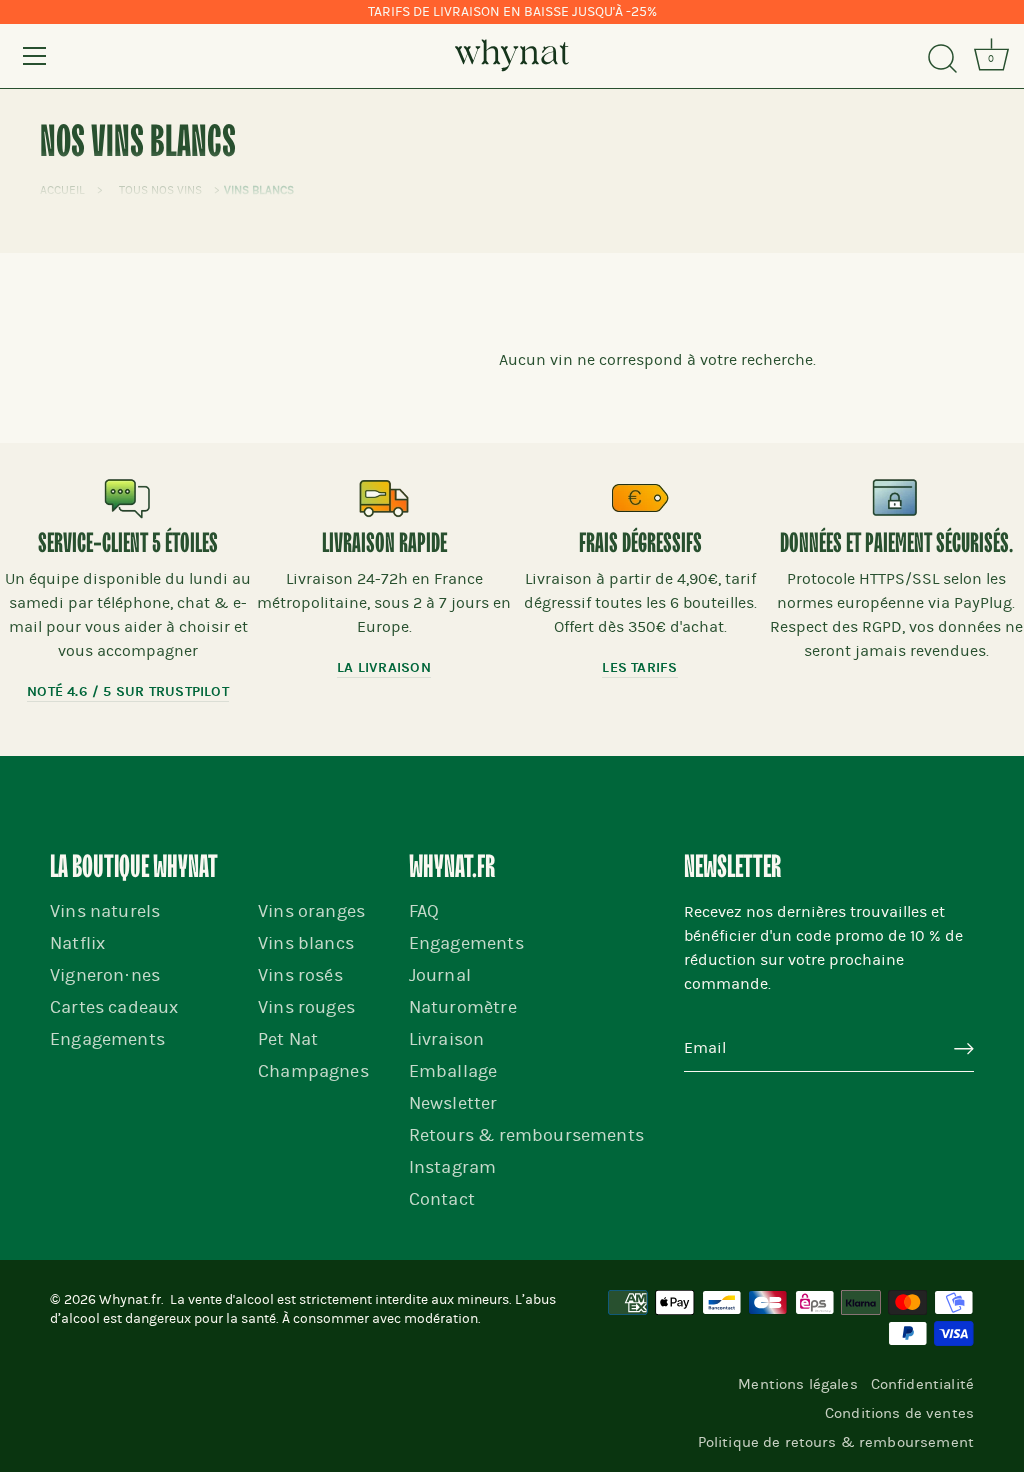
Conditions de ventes (899, 1413)
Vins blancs (306, 943)
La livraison (383, 667)
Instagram (453, 1167)
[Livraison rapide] (384, 498)
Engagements (107, 1039)
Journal (440, 975)
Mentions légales (797, 1384)
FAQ (424, 911)
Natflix (77, 943)
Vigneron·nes (105, 975)
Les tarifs (639, 667)
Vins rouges (306, 1007)
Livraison (447, 1039)
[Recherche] (942, 59)
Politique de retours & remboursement (836, 1442)
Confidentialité (922, 1384)
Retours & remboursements (526, 1135)
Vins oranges (311, 911)
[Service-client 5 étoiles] (128, 498)
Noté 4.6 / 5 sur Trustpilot (128, 691)
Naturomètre (463, 1007)
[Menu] (35, 56)
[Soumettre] (964, 1049)
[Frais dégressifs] (640, 498)
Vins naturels (105, 911)
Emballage (453, 1071)
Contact (442, 1199)
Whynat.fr (130, 1299)
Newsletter (453, 1103)
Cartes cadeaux (114, 1007)
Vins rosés (300, 975)
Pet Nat (288, 1039)
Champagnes (313, 1071)
